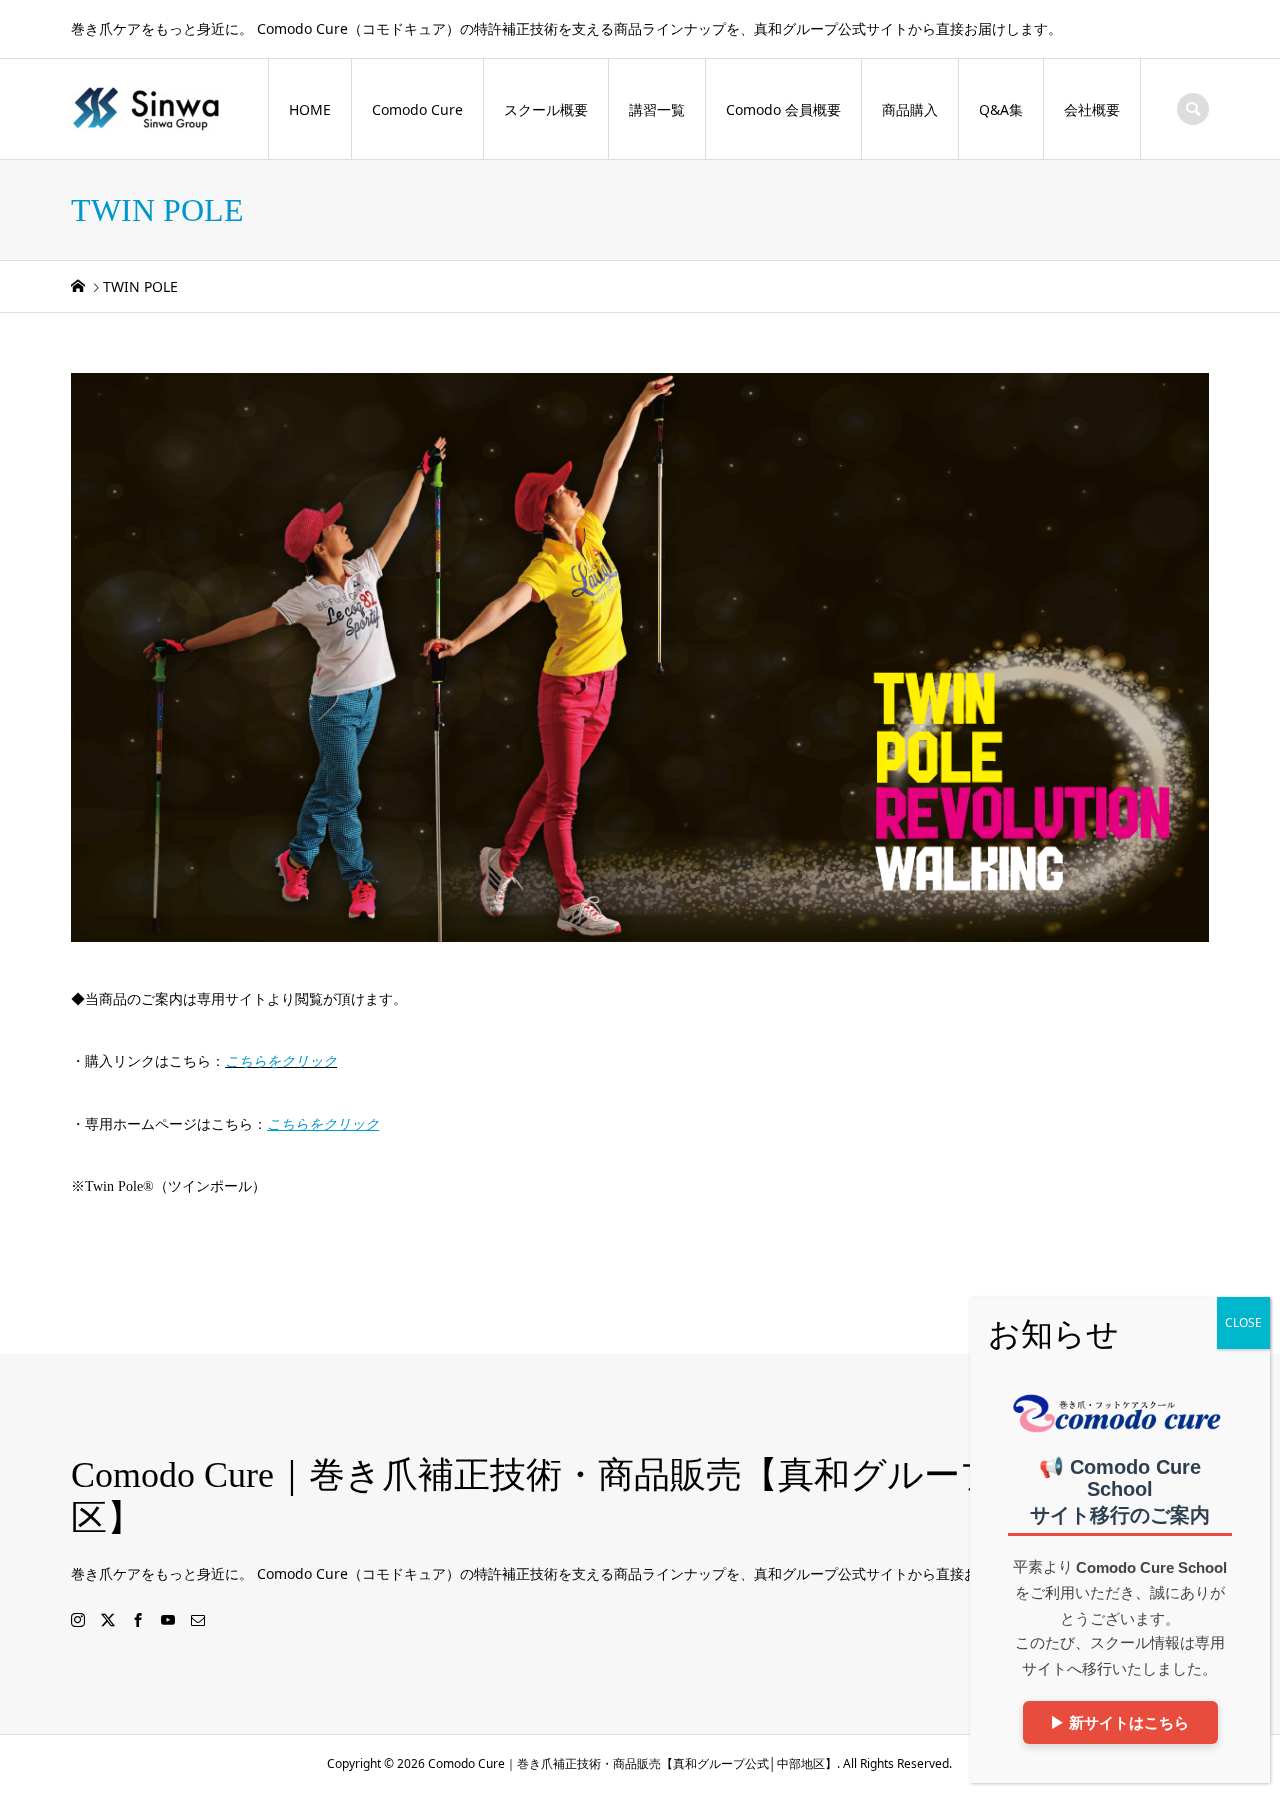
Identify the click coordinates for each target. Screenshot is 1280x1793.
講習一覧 (657, 109)
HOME (310, 109)
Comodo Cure (417, 109)
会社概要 (1092, 109)
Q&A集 (1001, 109)
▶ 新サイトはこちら (1120, 1722)
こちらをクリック (281, 1061)
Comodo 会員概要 (783, 109)
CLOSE (1243, 1322)
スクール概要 (546, 109)
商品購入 (910, 109)
